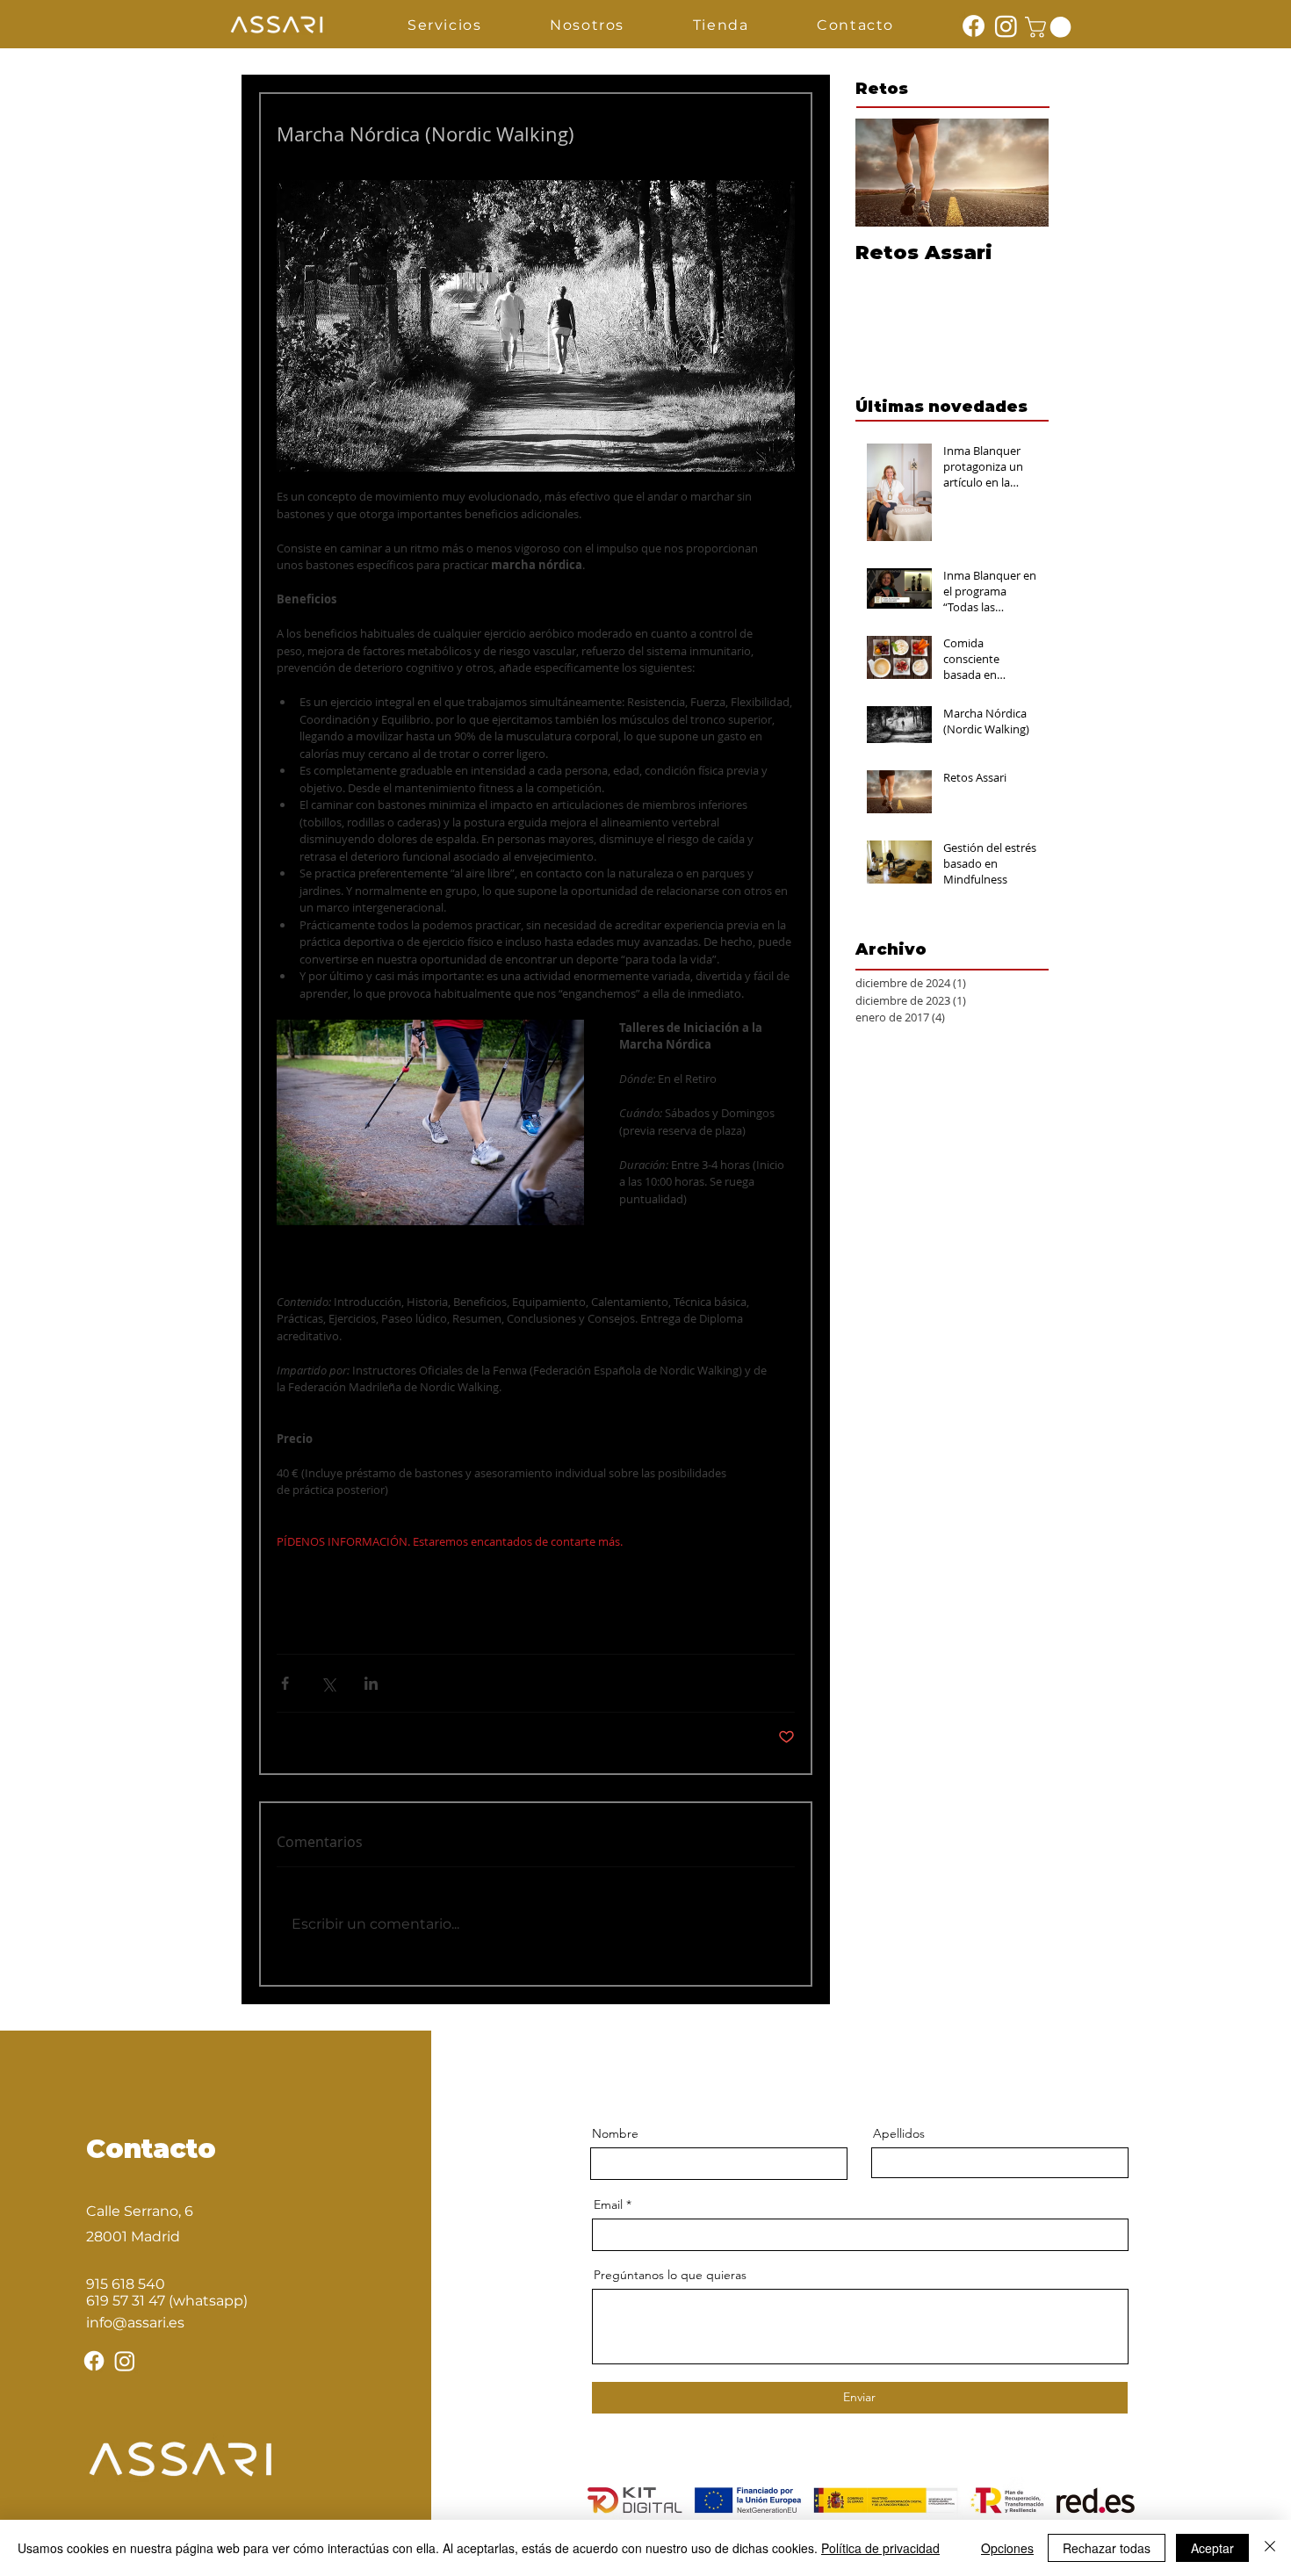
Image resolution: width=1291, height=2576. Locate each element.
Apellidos (899, 2133)
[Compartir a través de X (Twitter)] (328, 1683)
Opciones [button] (1007, 2548)
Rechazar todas (1107, 2548)
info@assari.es (135, 2323)
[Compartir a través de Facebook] (285, 1683)
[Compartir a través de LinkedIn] (371, 1683)
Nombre (615, 2133)
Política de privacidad (880, 2548)
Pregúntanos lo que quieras (670, 2275)
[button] (444, 26)
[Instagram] (1006, 26)
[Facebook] (974, 26)
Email (608, 2204)
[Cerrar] (1270, 2548)
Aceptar (1212, 2548)
